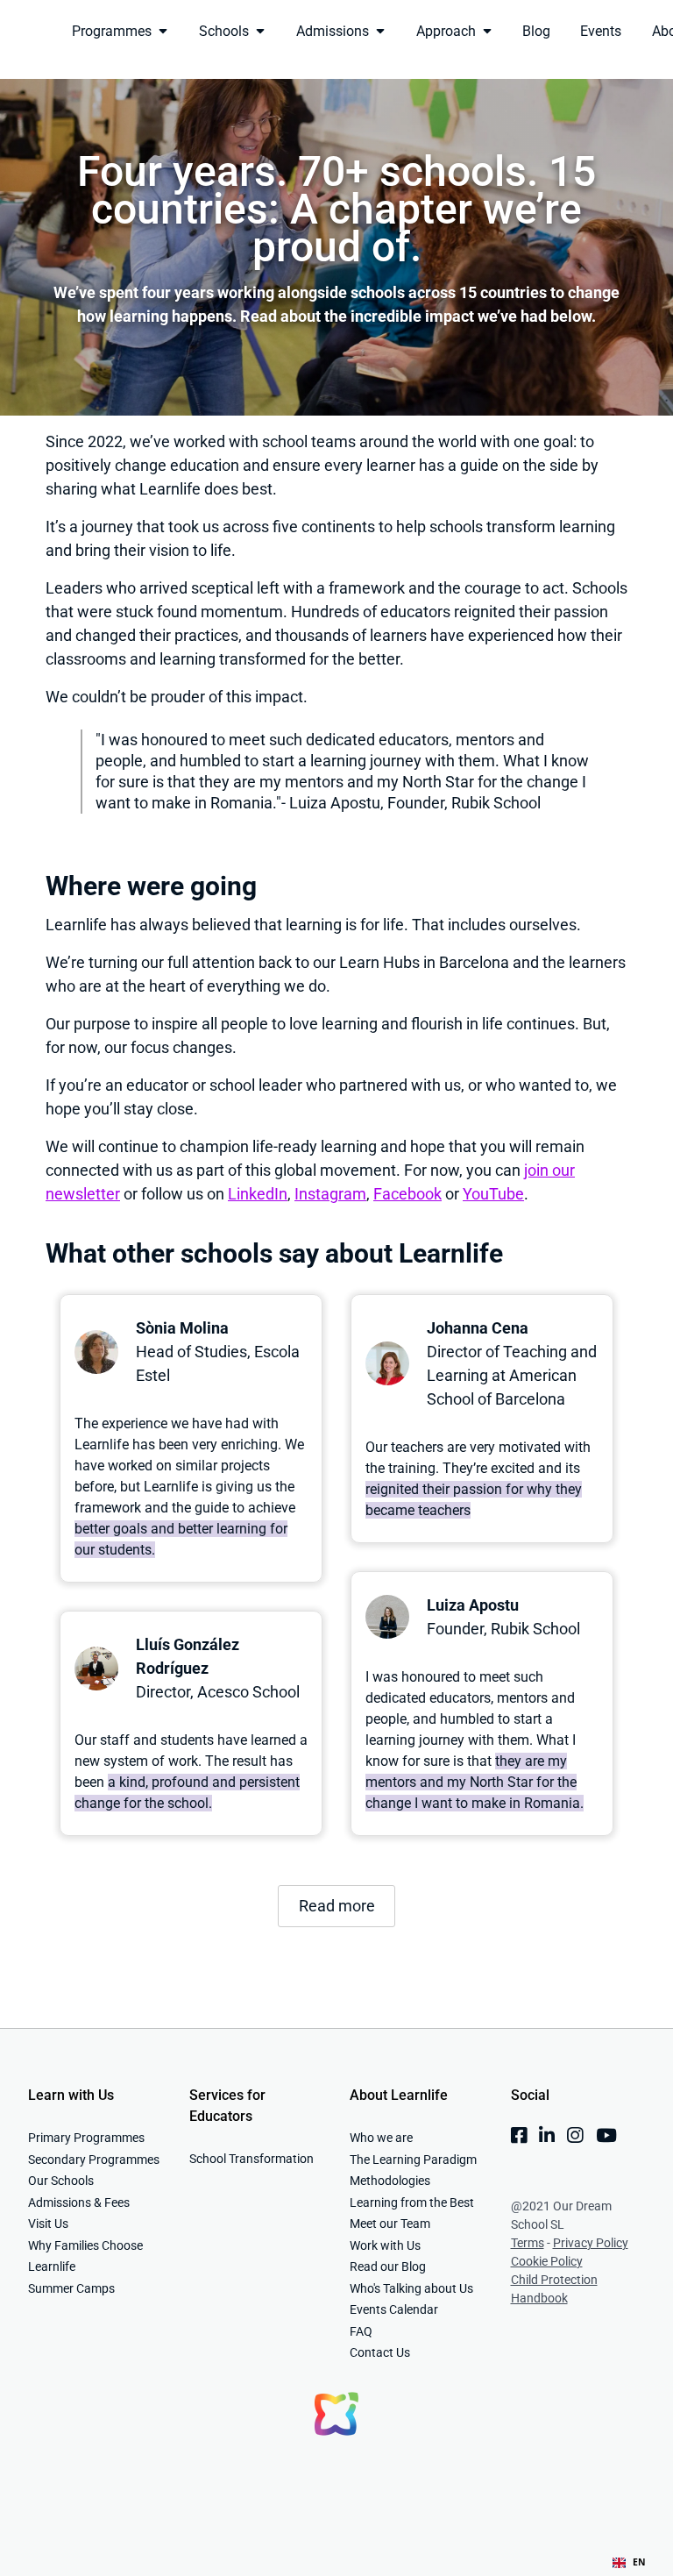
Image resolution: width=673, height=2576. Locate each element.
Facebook (407, 1194)
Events (601, 31)
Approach (446, 31)
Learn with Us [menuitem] (71, 2095)
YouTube (493, 1194)
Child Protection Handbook (554, 2289)
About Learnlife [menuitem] (399, 2095)
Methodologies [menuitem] (390, 2181)
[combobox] (629, 2563)
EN (639, 2562)
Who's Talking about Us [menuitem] (411, 2288)
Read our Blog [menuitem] (388, 2266)
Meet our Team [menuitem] (390, 2224)
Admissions (333, 31)
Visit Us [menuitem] (48, 2224)
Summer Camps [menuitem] (71, 2288)
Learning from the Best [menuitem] (412, 2202)
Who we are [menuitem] (381, 2138)
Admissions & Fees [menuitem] (79, 2202)
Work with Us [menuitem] (385, 2245)
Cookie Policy (547, 2261)
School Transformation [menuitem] (251, 2159)
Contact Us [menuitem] (380, 2352)
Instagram (330, 1194)
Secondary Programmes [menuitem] (94, 2160)
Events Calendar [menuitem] (394, 2309)
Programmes (112, 31)
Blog (536, 31)
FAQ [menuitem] (361, 2331)
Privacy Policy (591, 2243)
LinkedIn (258, 1194)
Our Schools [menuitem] (61, 2181)
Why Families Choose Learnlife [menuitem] (85, 2256)
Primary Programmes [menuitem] (86, 2138)
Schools (224, 31)
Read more (337, 1906)
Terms (528, 2243)
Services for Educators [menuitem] (227, 2106)
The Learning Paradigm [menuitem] (413, 2160)
